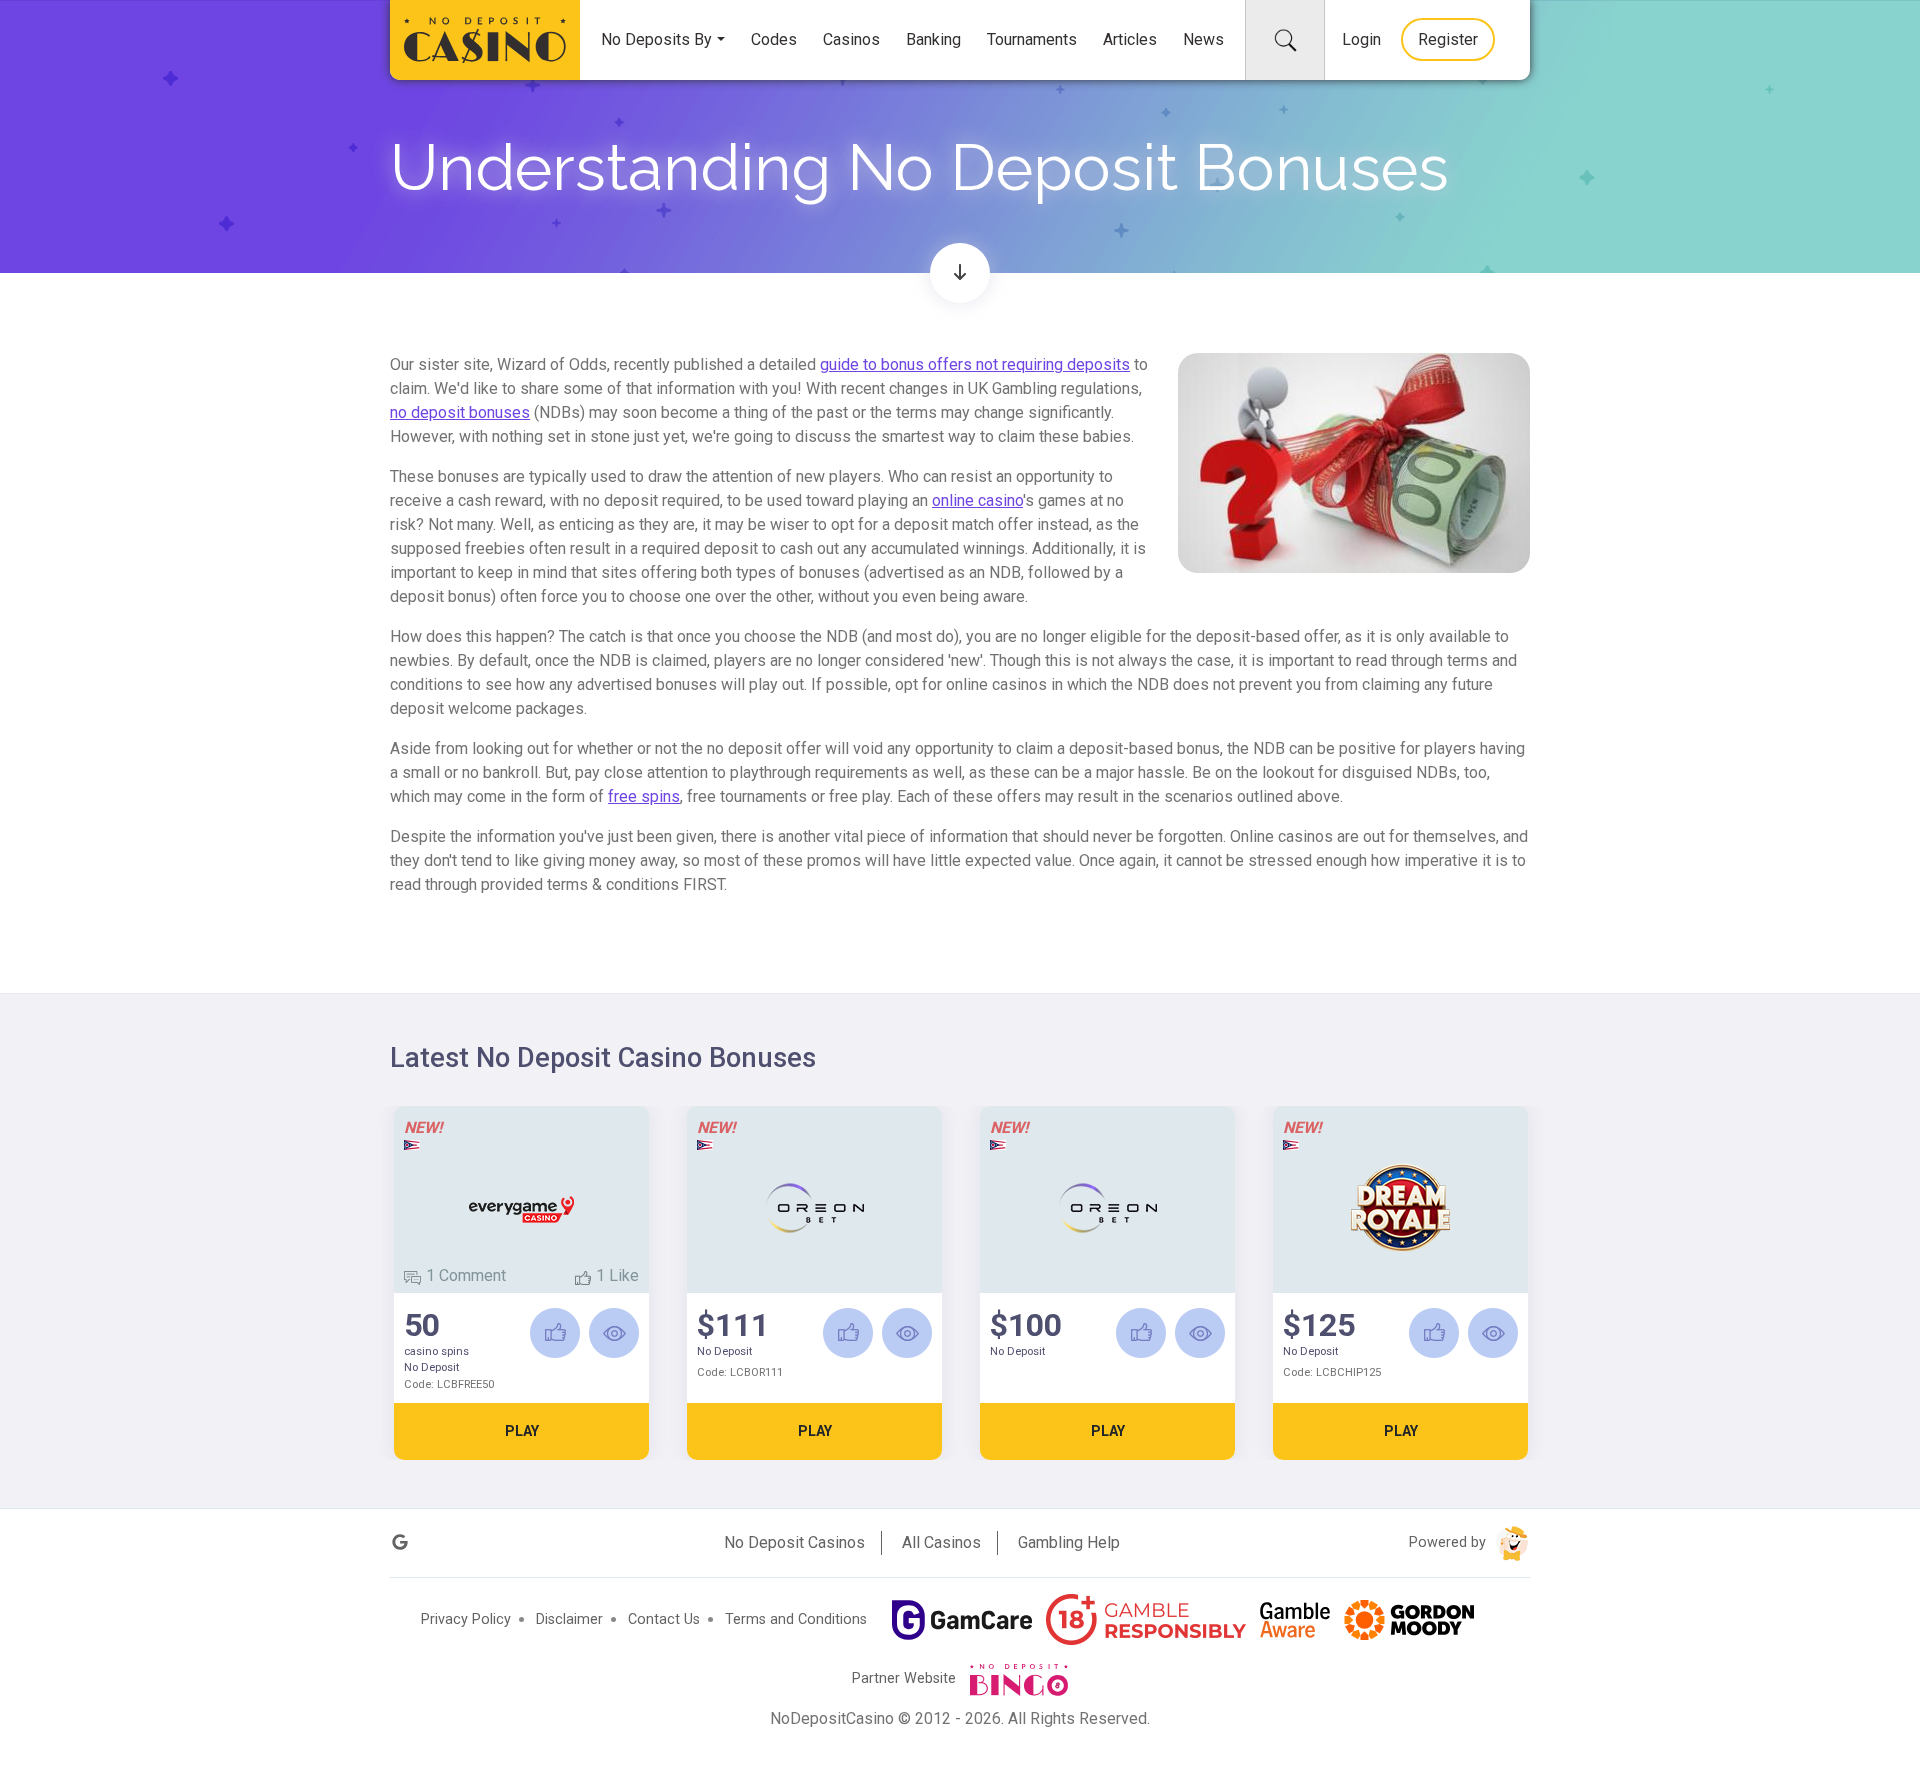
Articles (1130, 39)
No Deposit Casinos (794, 1542)
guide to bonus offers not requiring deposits (975, 364)
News (1203, 39)
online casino (977, 500)
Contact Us (664, 1619)
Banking (933, 39)
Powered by (1449, 1542)
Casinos (851, 39)
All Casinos (941, 1542)
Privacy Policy (466, 1619)
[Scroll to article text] (960, 273)
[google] (400, 1542)
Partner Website (906, 1678)
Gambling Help (1069, 1542)
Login (1361, 39)
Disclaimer (569, 1619)
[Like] (555, 1333)
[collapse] (1285, 40)
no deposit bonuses (460, 412)
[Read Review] (614, 1333)
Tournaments (1032, 39)
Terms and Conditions (796, 1619)
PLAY (522, 1431)
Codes (774, 39)
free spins (644, 796)
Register (1448, 39)
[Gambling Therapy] (1409, 1620)
